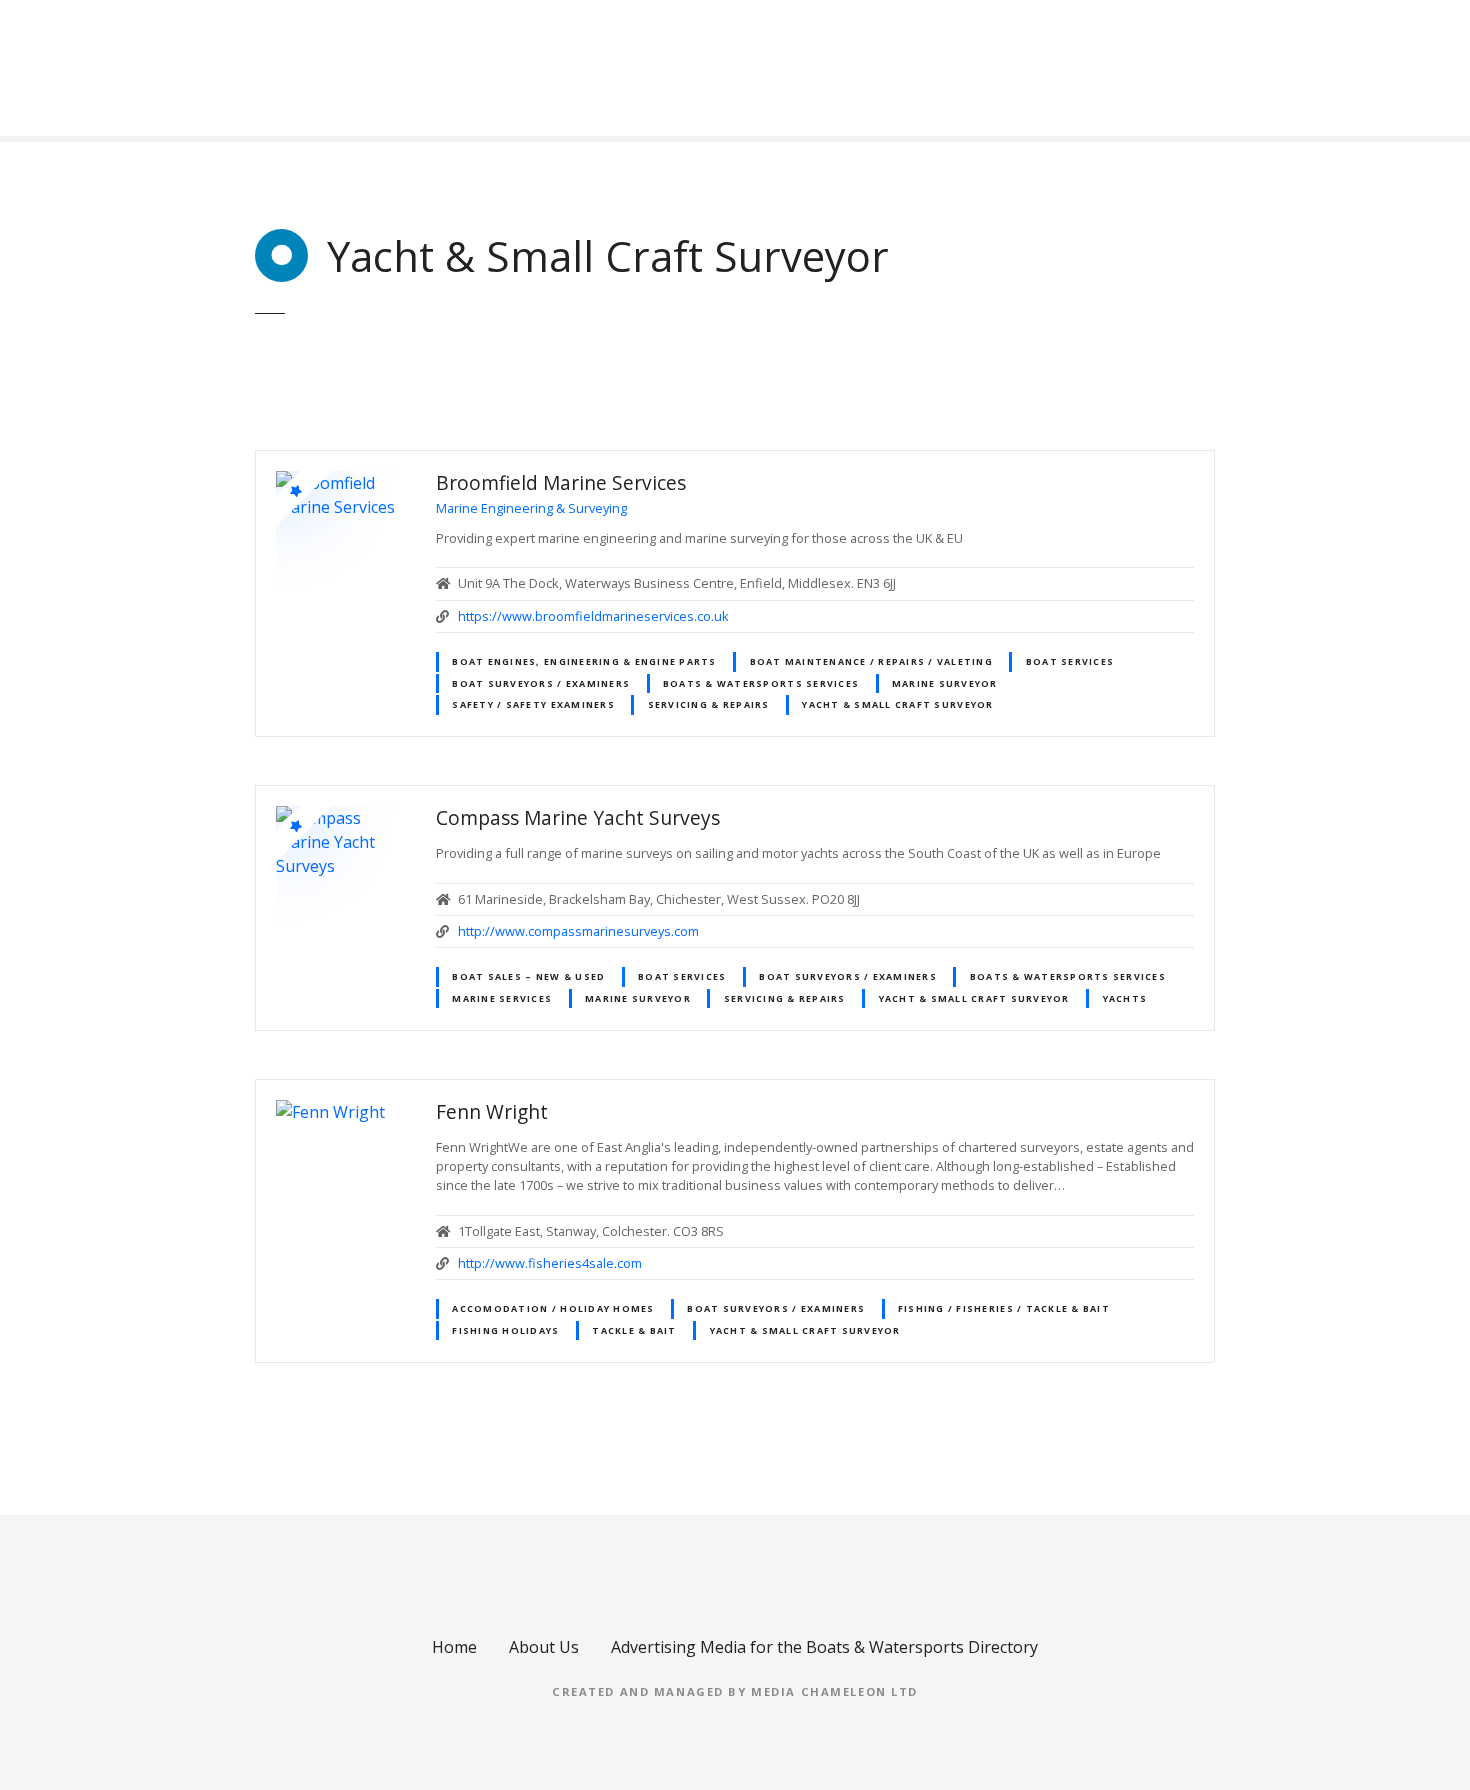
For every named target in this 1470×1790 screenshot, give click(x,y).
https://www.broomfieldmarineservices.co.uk (593, 616)
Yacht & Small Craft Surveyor (897, 704)
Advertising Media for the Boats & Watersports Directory (824, 1647)
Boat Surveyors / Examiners (541, 683)
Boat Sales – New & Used (528, 976)
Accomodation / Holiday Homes (553, 1308)
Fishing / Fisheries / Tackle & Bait (1004, 1308)
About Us (544, 1647)
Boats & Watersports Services (761, 683)
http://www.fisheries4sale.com (550, 1263)
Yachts (1125, 998)
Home (454, 1647)
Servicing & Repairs (709, 704)
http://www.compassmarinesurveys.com (578, 931)
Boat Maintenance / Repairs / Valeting (871, 661)
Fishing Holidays (505, 1330)
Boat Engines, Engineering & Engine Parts (584, 661)
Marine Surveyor (945, 683)
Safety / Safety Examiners (533, 704)
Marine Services (502, 998)
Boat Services (1070, 661)
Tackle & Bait (634, 1330)
